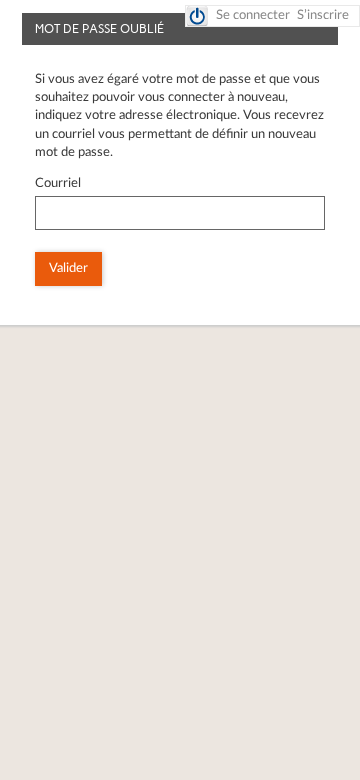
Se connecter (253, 15)
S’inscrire (323, 15)
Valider (68, 268)
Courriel (58, 183)
